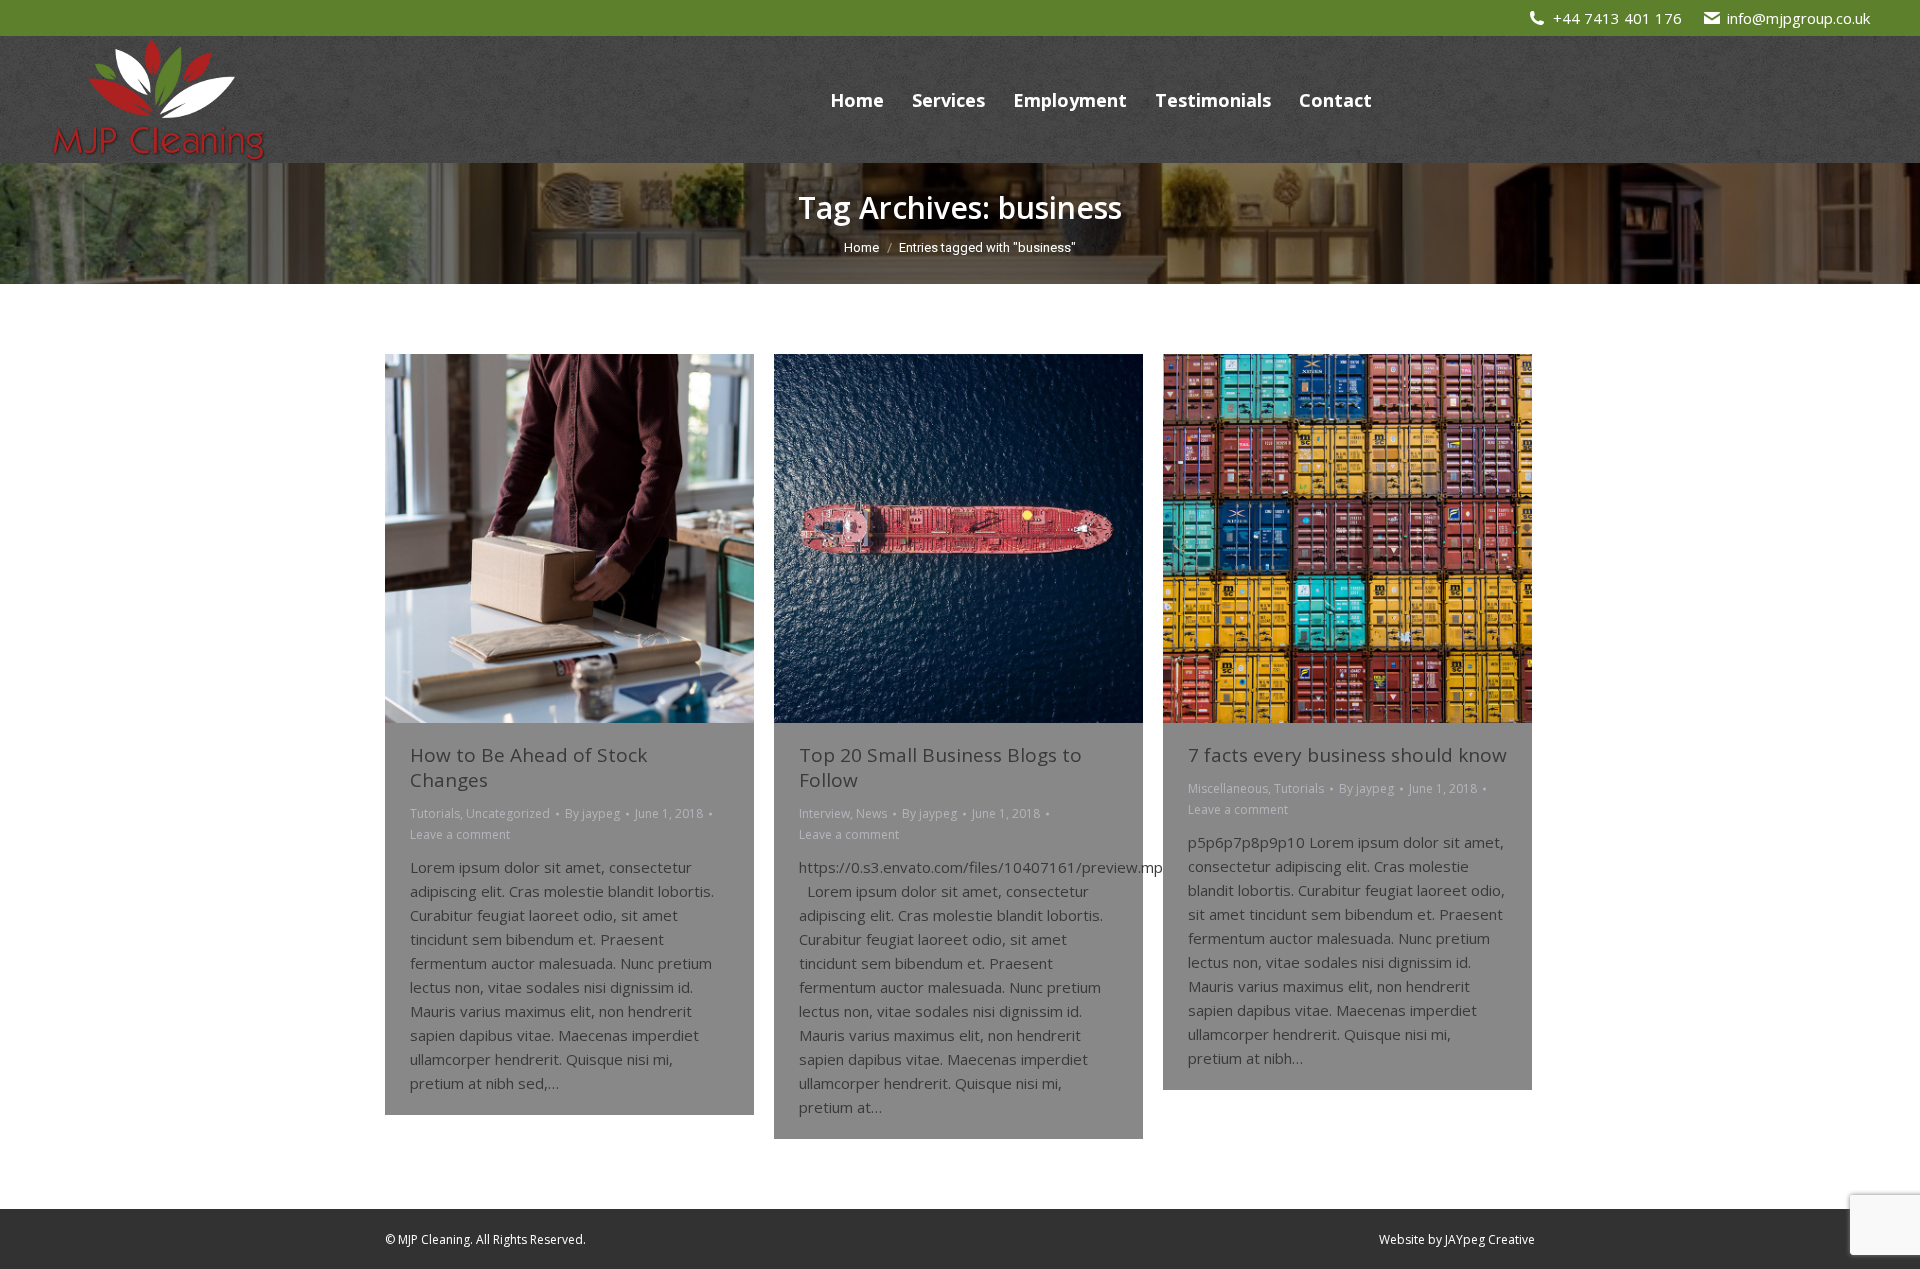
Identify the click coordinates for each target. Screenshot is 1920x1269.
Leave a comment (460, 834)
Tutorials (435, 813)
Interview (824, 813)
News (871, 813)
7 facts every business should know (1347, 755)
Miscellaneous (1228, 788)
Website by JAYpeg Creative (1457, 1239)
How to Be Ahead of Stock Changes (528, 767)
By (592, 813)
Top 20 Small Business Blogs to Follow (940, 767)
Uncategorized (508, 813)
